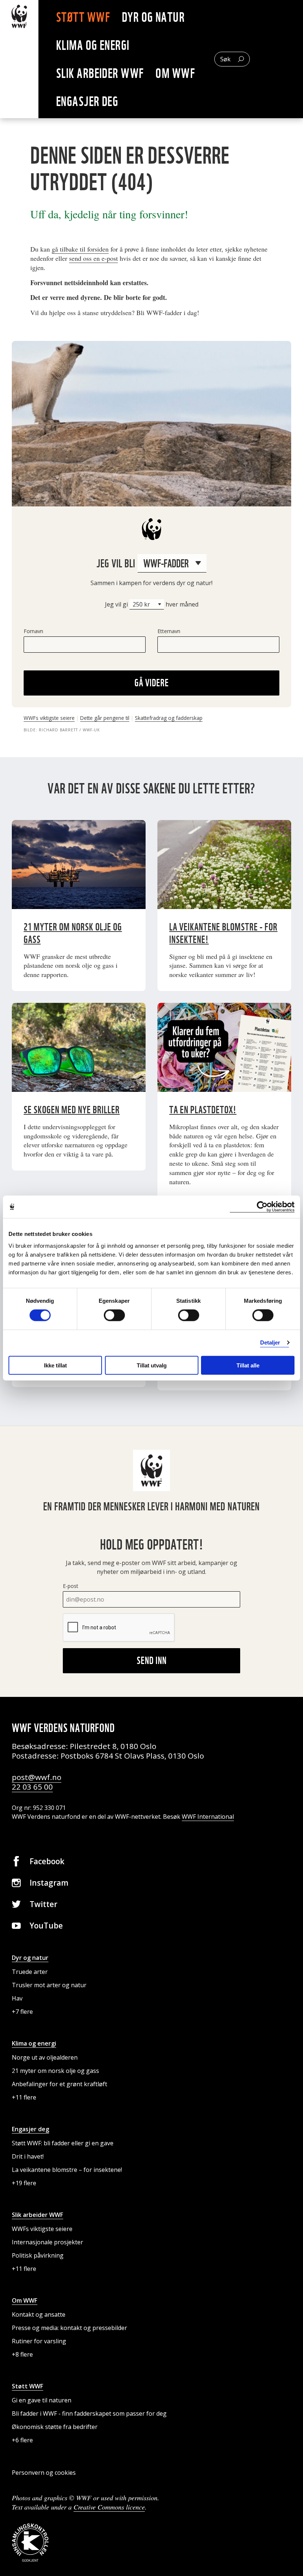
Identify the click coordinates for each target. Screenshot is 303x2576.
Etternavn (169, 631)
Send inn (152, 1660)
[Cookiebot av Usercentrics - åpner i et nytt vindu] (262, 1207)
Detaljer (270, 1342)
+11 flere (24, 2097)
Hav (17, 1998)
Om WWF (175, 73)
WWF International (208, 1817)
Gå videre (152, 683)
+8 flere (22, 2354)
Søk (225, 59)
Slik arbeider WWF (100, 73)
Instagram (49, 1883)
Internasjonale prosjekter (47, 2242)
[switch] (114, 1315)
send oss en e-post (93, 258)
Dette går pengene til (105, 718)
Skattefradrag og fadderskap (169, 718)
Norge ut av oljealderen (45, 2057)
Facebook (47, 1861)
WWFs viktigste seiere (49, 718)
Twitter (43, 1904)
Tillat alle (248, 1365)
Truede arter (30, 1972)
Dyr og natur (153, 17)
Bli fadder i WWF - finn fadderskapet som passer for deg (89, 2413)
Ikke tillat (55, 1365)
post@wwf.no (37, 1777)
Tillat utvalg (152, 1365)
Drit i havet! (28, 2156)
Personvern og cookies (44, 2473)
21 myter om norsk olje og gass (55, 2071)
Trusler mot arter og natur (49, 1985)
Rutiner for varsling (39, 2341)
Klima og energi (93, 45)
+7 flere (22, 2012)
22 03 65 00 (32, 1787)
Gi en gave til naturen (42, 2400)
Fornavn (33, 631)
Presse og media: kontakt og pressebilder (69, 2328)
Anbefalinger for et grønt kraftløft (59, 2084)
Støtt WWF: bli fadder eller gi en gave (63, 2143)
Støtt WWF (83, 17)
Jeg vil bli (117, 563)
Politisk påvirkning (38, 2255)
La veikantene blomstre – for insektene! (67, 2170)
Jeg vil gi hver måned (152, 604)
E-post (71, 1586)
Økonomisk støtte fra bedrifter (55, 2427)
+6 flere (22, 2440)
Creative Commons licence (109, 2507)
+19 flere (24, 2183)
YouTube (46, 1926)
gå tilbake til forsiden (80, 249)
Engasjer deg (87, 101)
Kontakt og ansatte (39, 2314)
